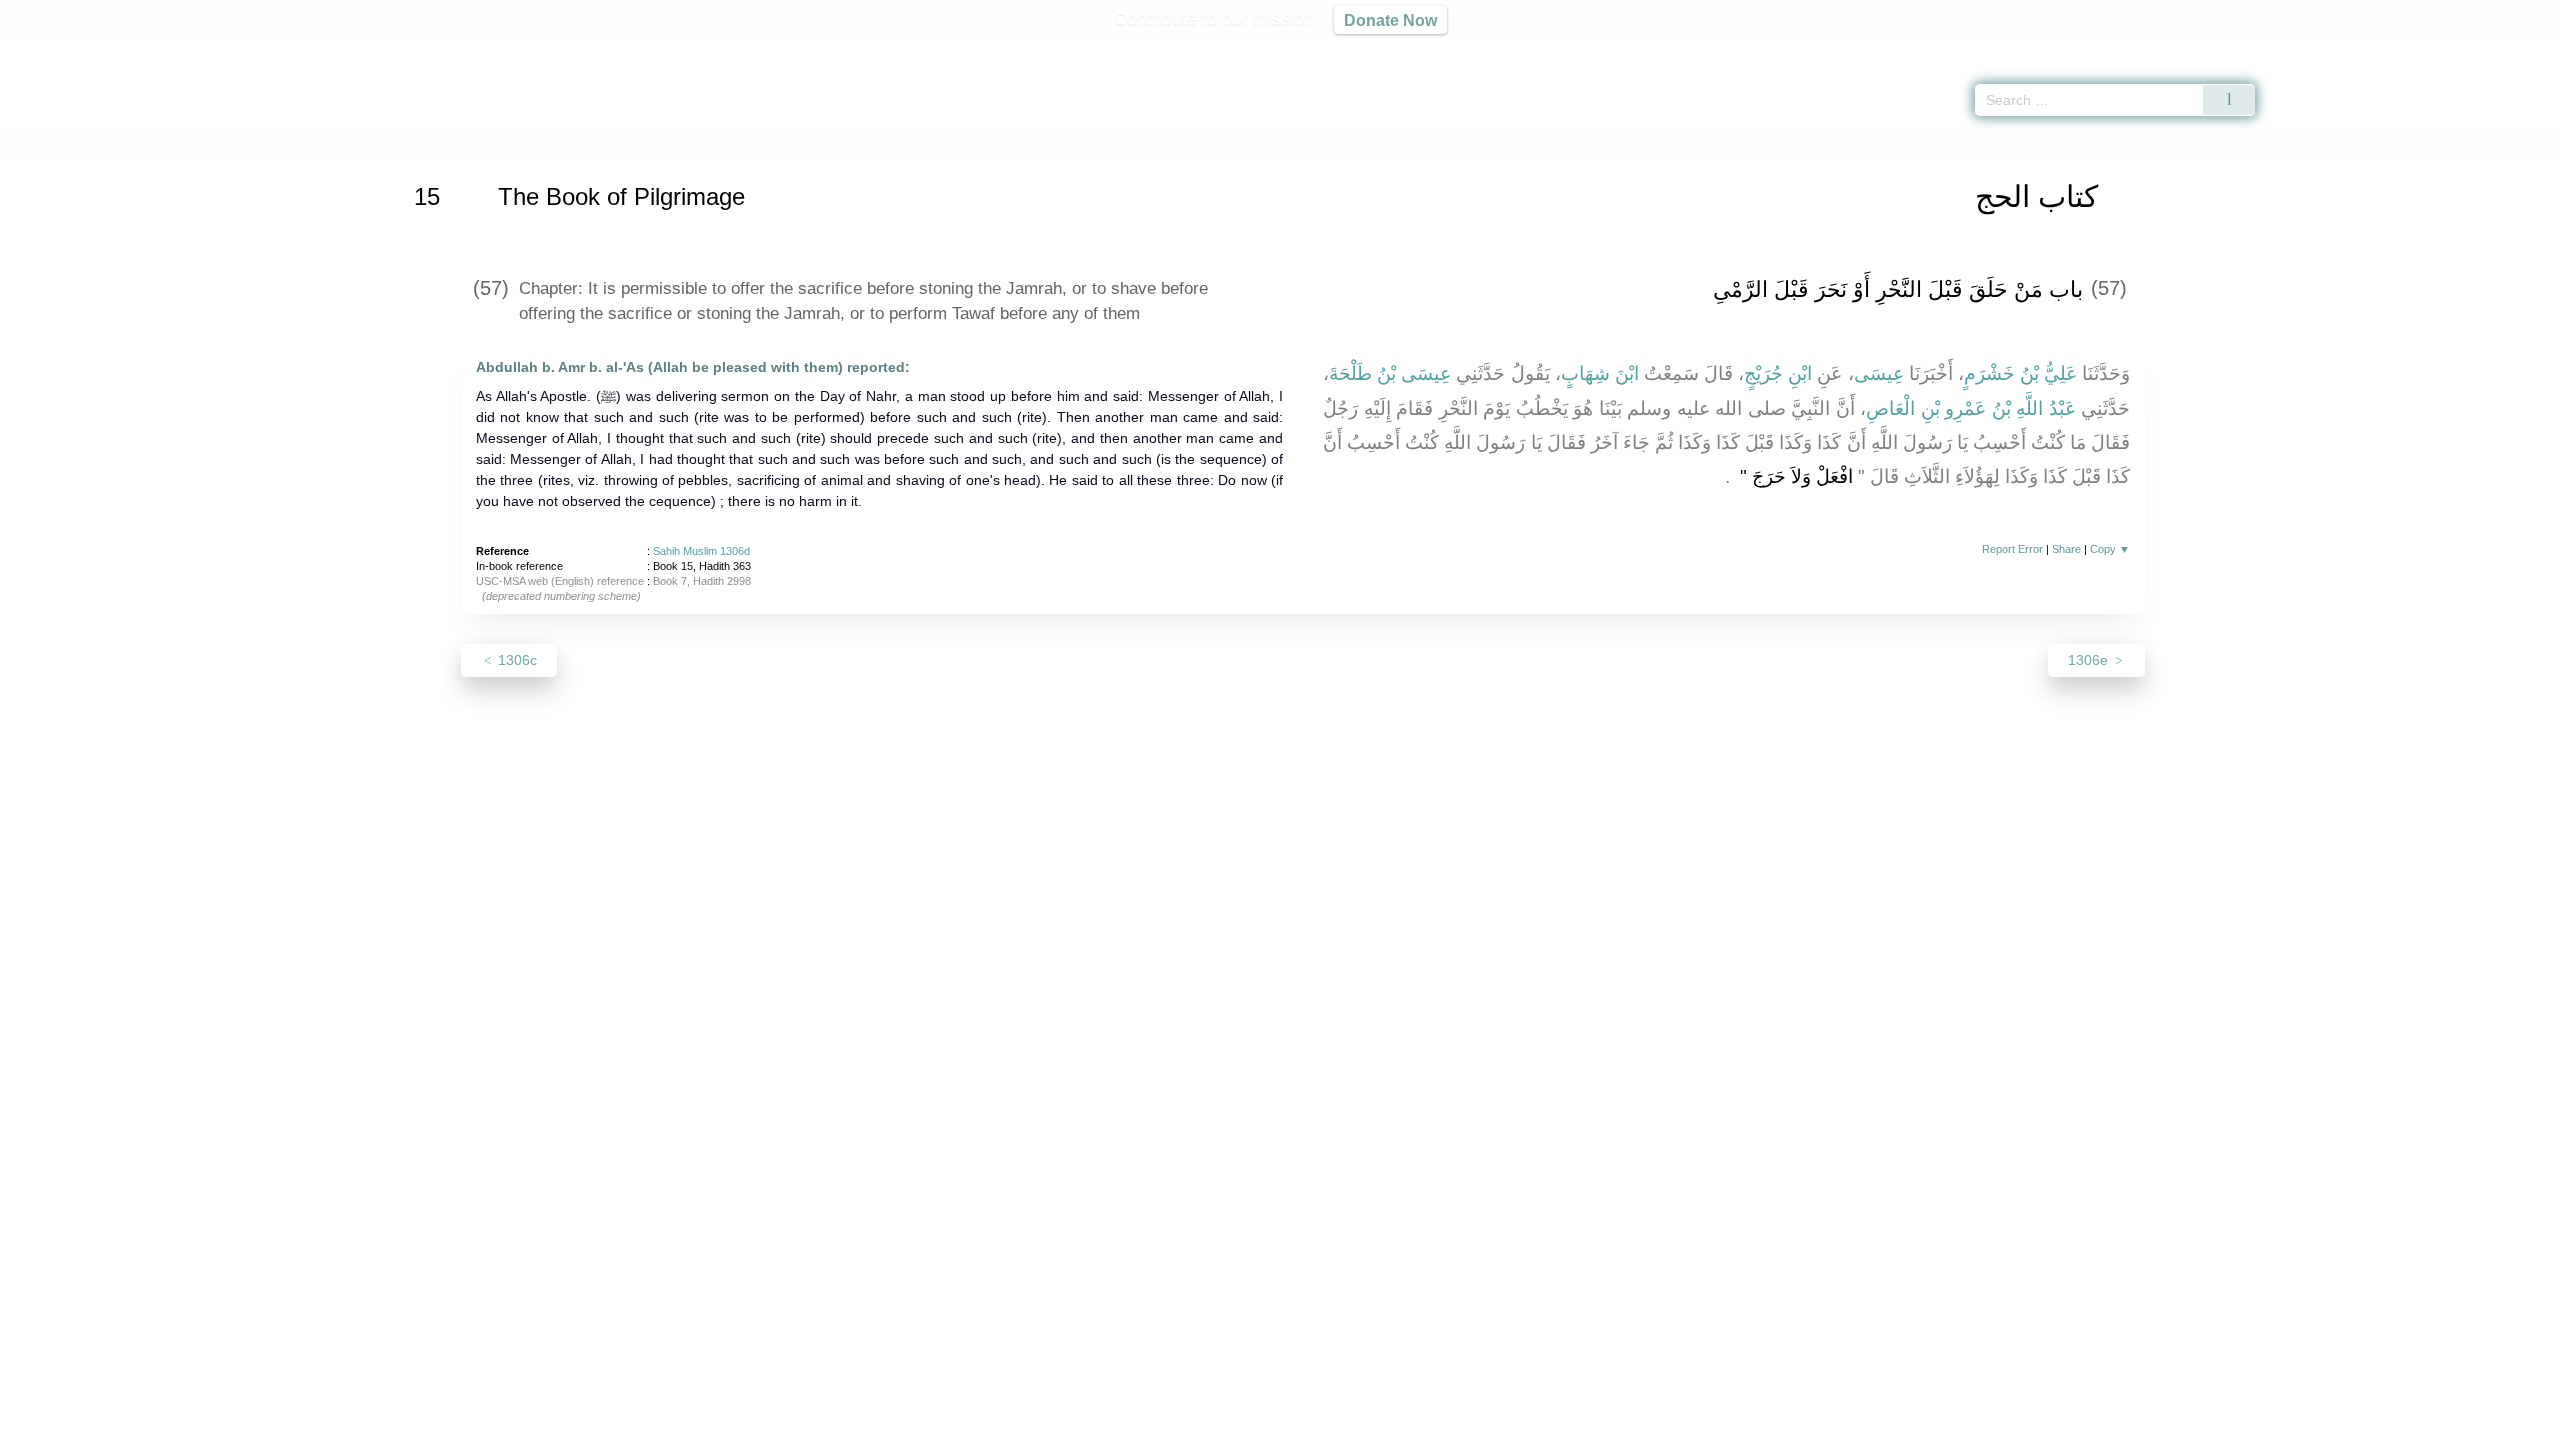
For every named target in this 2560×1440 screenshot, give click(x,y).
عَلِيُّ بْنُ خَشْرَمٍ (2020, 373)
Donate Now (1390, 20)
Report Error (2012, 549)
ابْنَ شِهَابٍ (1600, 373)
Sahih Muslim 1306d (701, 551)
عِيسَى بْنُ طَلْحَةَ (1390, 373)
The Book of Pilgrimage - (692, 143)
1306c (515, 660)
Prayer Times (2442, 50)
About (1069, 1421)
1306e (2090, 660)
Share (2066, 549)
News (1122, 1421)
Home (465, 143)
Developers (1264, 1421)
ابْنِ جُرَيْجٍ (1778, 373)
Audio (2511, 50)
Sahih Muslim (536, 143)
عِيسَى (1879, 373)
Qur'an (2311, 50)
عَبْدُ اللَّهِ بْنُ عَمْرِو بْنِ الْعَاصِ (1971, 408)
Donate (1410, 1421)
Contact (1344, 1421)
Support (1183, 1421)
